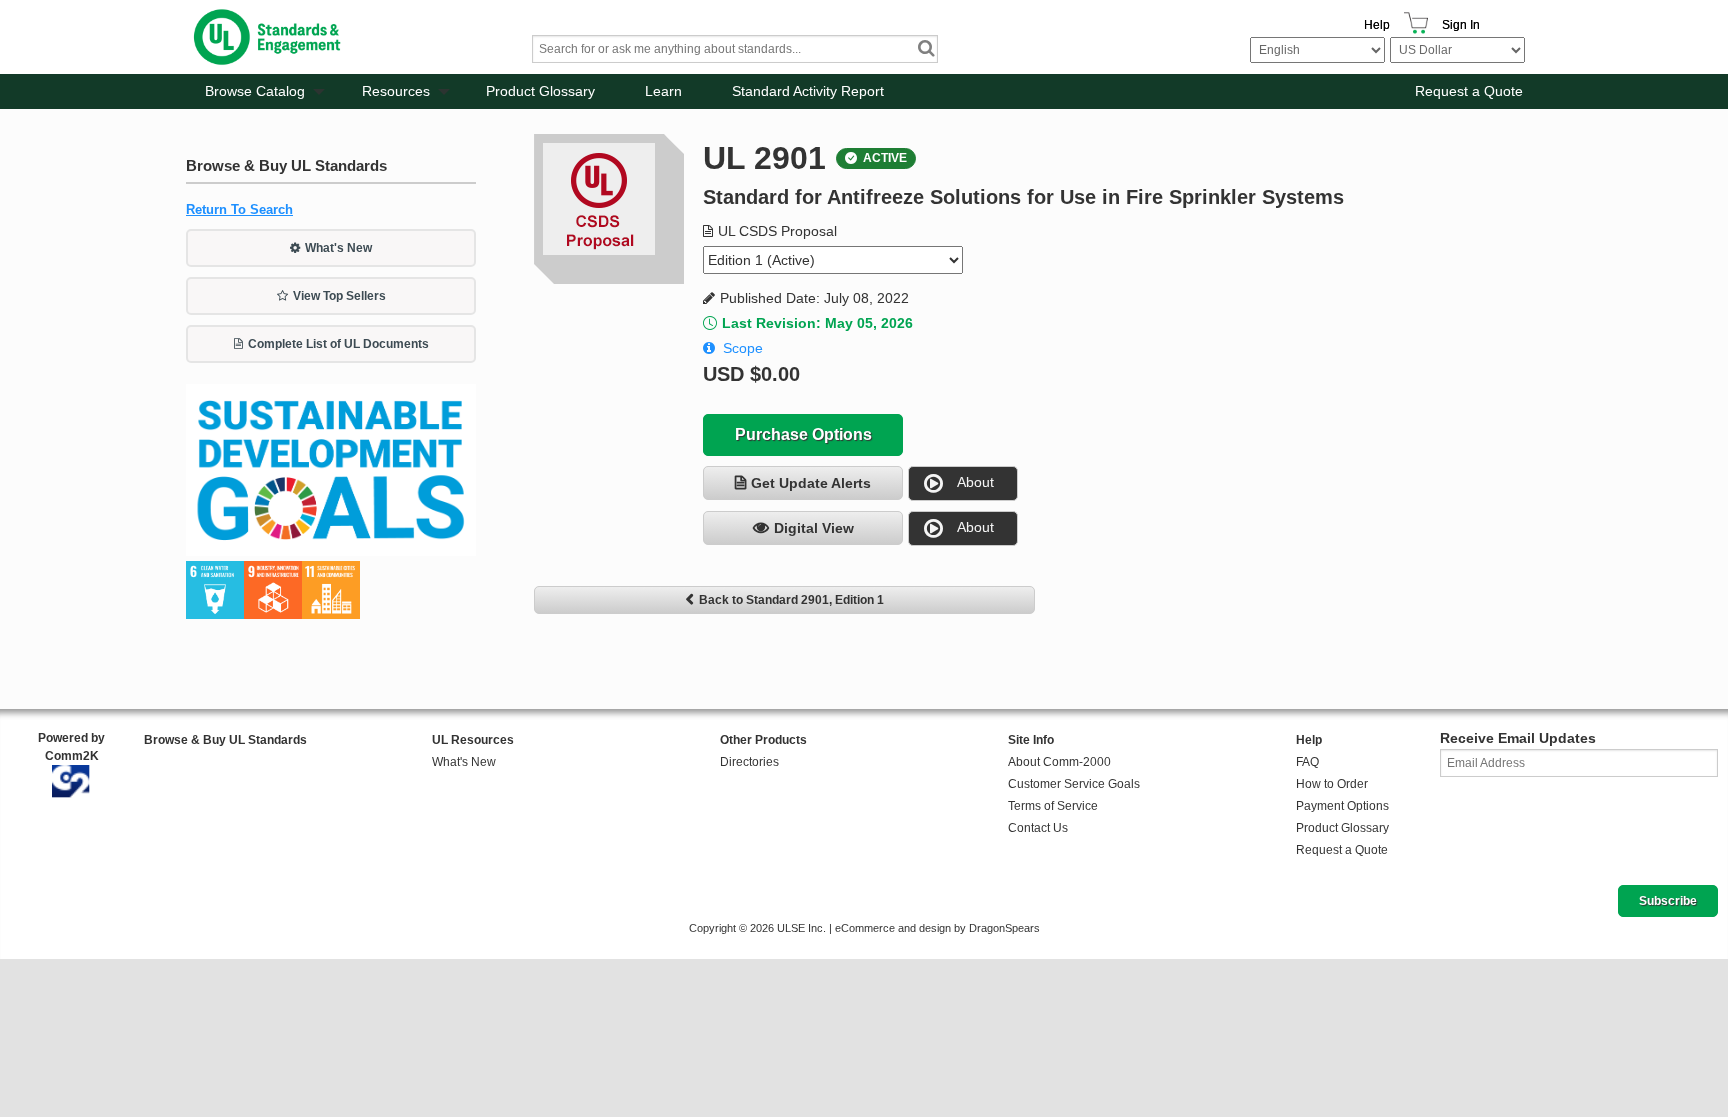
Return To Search (239, 209)
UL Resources (473, 740)
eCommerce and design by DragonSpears (937, 928)
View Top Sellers (339, 296)
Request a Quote (1469, 91)
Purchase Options (803, 434)
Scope (743, 348)
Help (1377, 25)
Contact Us (1038, 828)
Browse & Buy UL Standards (225, 740)
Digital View (814, 528)
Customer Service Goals (1074, 784)
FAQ (1307, 762)
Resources (396, 91)
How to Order (1332, 784)
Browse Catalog (255, 91)
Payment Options (1342, 806)
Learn (663, 91)
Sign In (1461, 25)
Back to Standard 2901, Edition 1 (791, 600)
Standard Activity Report (808, 91)
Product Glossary (540, 91)
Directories (749, 762)
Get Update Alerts (811, 483)
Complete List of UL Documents (338, 344)
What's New (338, 248)
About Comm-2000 (1059, 762)
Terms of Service (1053, 806)
